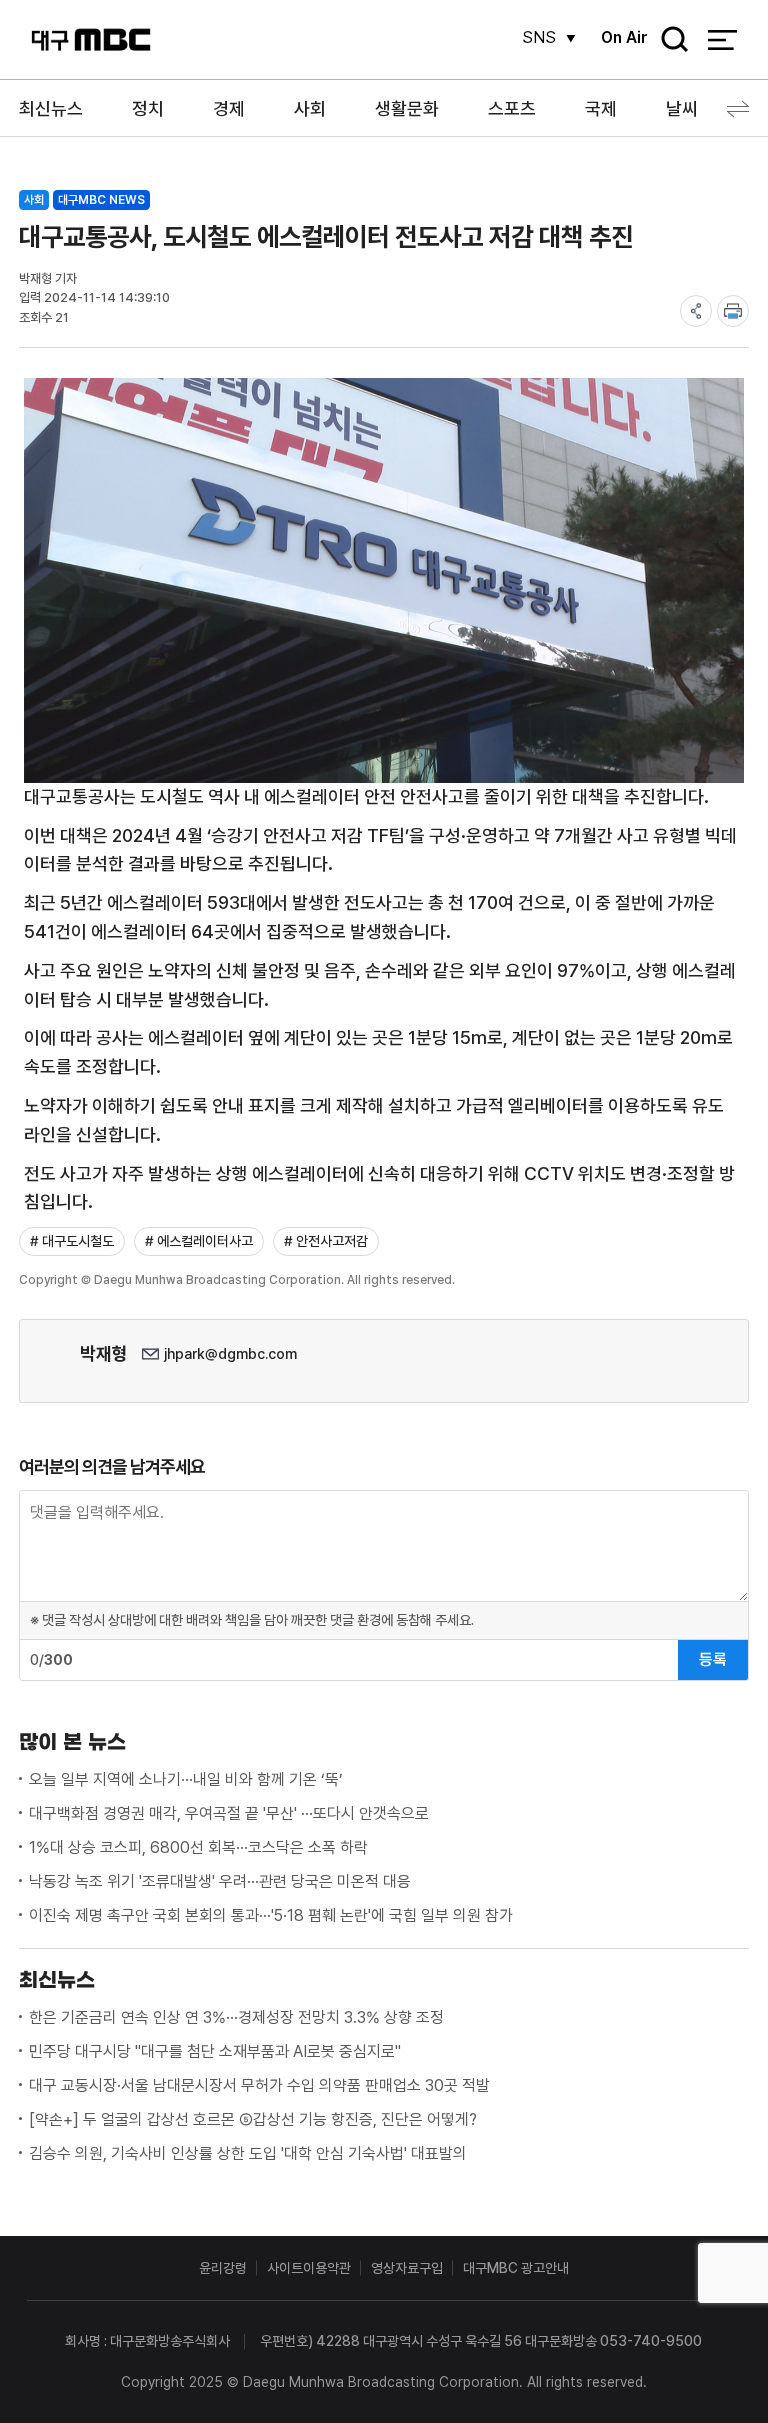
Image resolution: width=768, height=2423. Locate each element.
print (733, 311)
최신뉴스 (51, 108)
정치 (148, 108)
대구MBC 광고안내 (516, 2268)
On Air (624, 37)
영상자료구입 (407, 2268)
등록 (713, 1659)
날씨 (682, 108)
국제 (601, 108)
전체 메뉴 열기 (722, 40)
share (696, 311)
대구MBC (91, 39)
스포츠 (512, 108)
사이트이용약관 (309, 2268)
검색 (668, 40)
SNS (539, 37)
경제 (229, 108)
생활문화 (407, 108)
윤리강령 (223, 2268)
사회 (310, 108)
